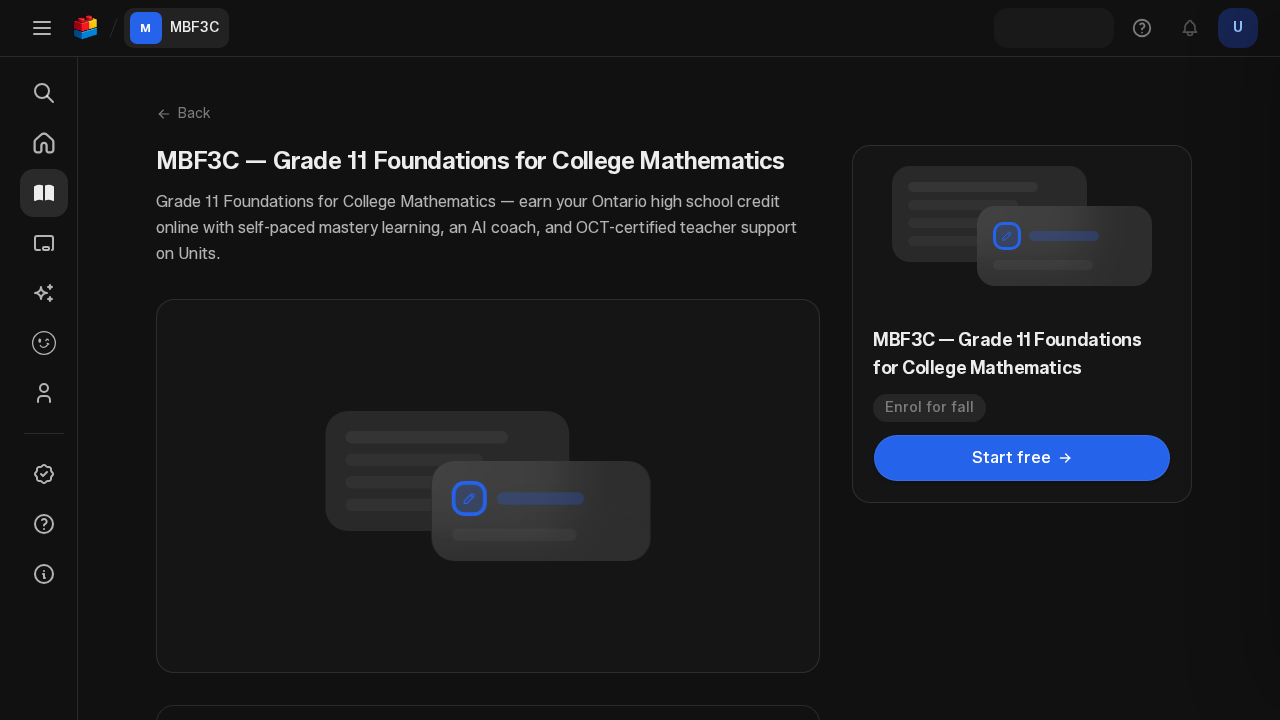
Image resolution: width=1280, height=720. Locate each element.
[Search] (44, 93)
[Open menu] (42, 28)
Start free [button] (1011, 457)
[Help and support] (1142, 28)
